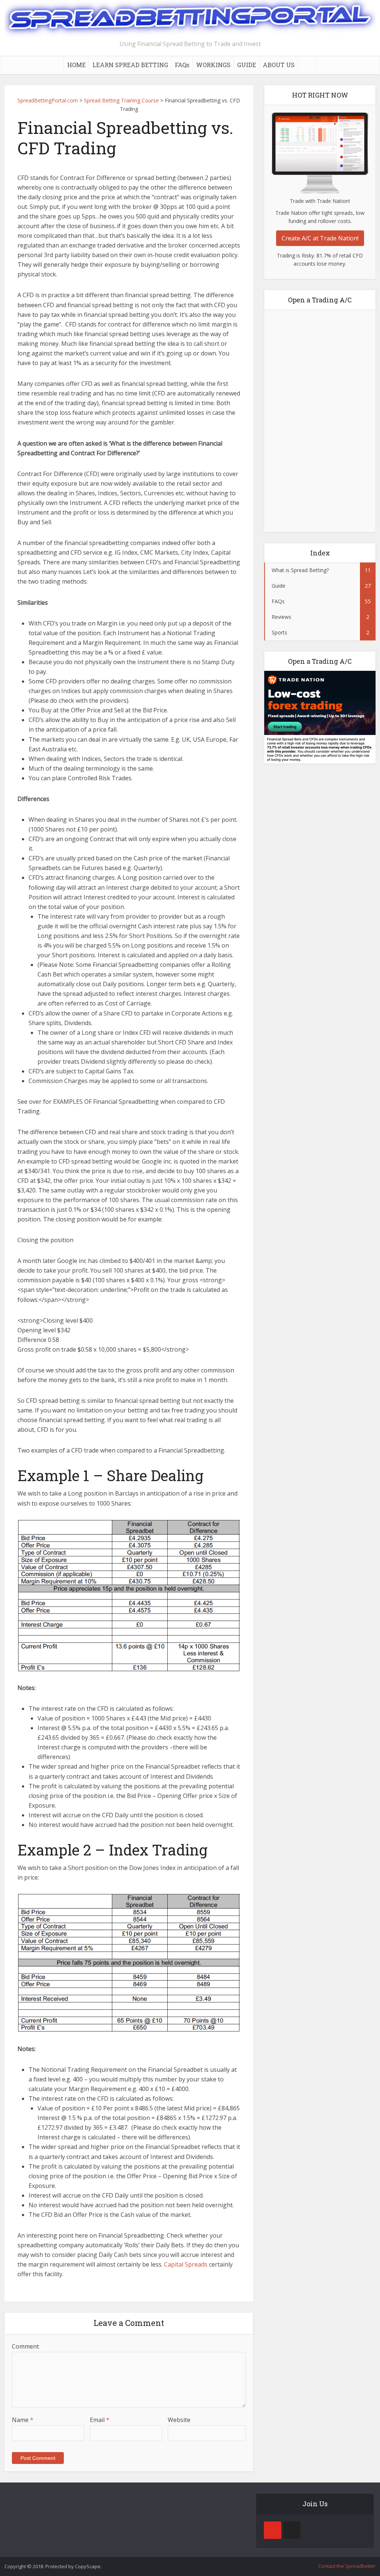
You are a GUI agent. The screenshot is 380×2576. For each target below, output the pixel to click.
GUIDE (247, 65)
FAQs (182, 65)
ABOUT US (279, 65)
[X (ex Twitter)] (292, 2530)
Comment (25, 2346)
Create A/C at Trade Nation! (320, 238)
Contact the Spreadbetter (347, 2566)
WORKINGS (213, 65)
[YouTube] (273, 2530)
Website (179, 2420)
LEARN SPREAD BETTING (130, 65)
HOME (76, 65)
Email (100, 2420)
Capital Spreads (186, 2264)
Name (23, 2420)
